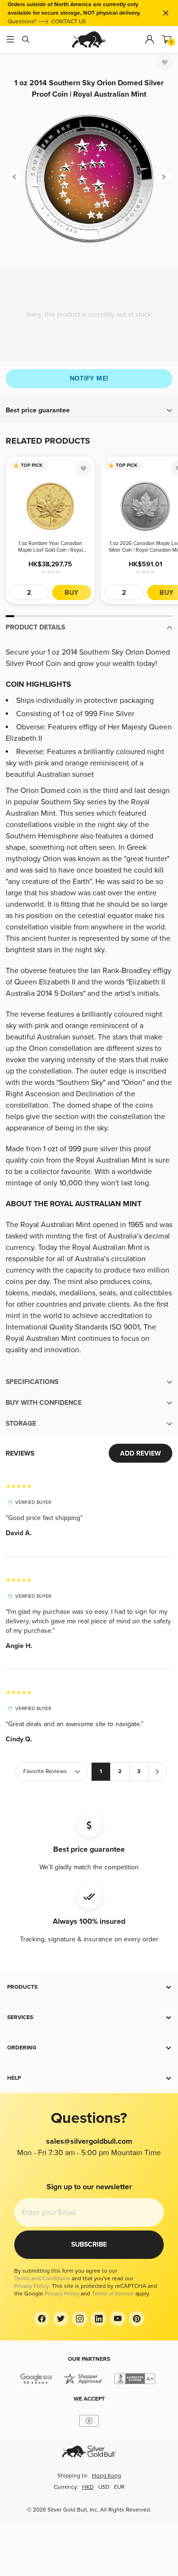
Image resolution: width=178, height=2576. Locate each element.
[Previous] (14, 177)
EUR (119, 2487)
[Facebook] (42, 2319)
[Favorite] (165, 62)
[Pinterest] (137, 2319)
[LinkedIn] (99, 2319)
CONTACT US (69, 22)
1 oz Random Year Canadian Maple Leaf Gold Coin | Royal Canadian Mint (50, 547)
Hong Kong (107, 2476)
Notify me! (89, 378)
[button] (89, 410)
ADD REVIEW (141, 1453)
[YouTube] (118, 2319)
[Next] (164, 177)
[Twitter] (61, 2319)
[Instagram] (80, 2319)
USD (104, 2487)
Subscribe (89, 2244)
